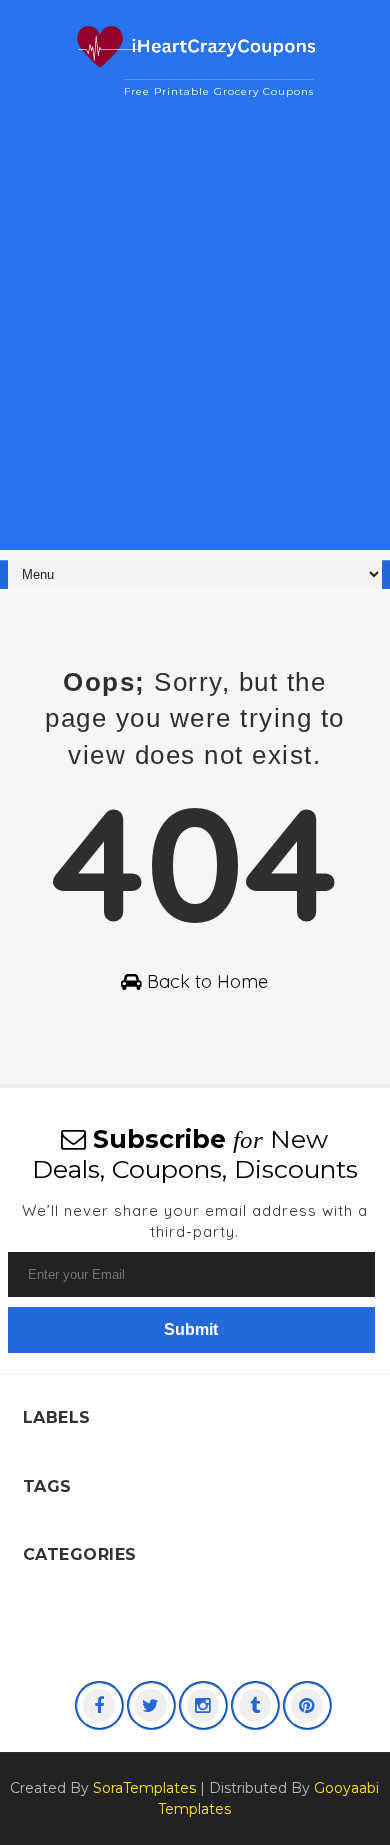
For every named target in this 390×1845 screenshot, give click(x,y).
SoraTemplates (144, 1788)
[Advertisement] (195, 355)
